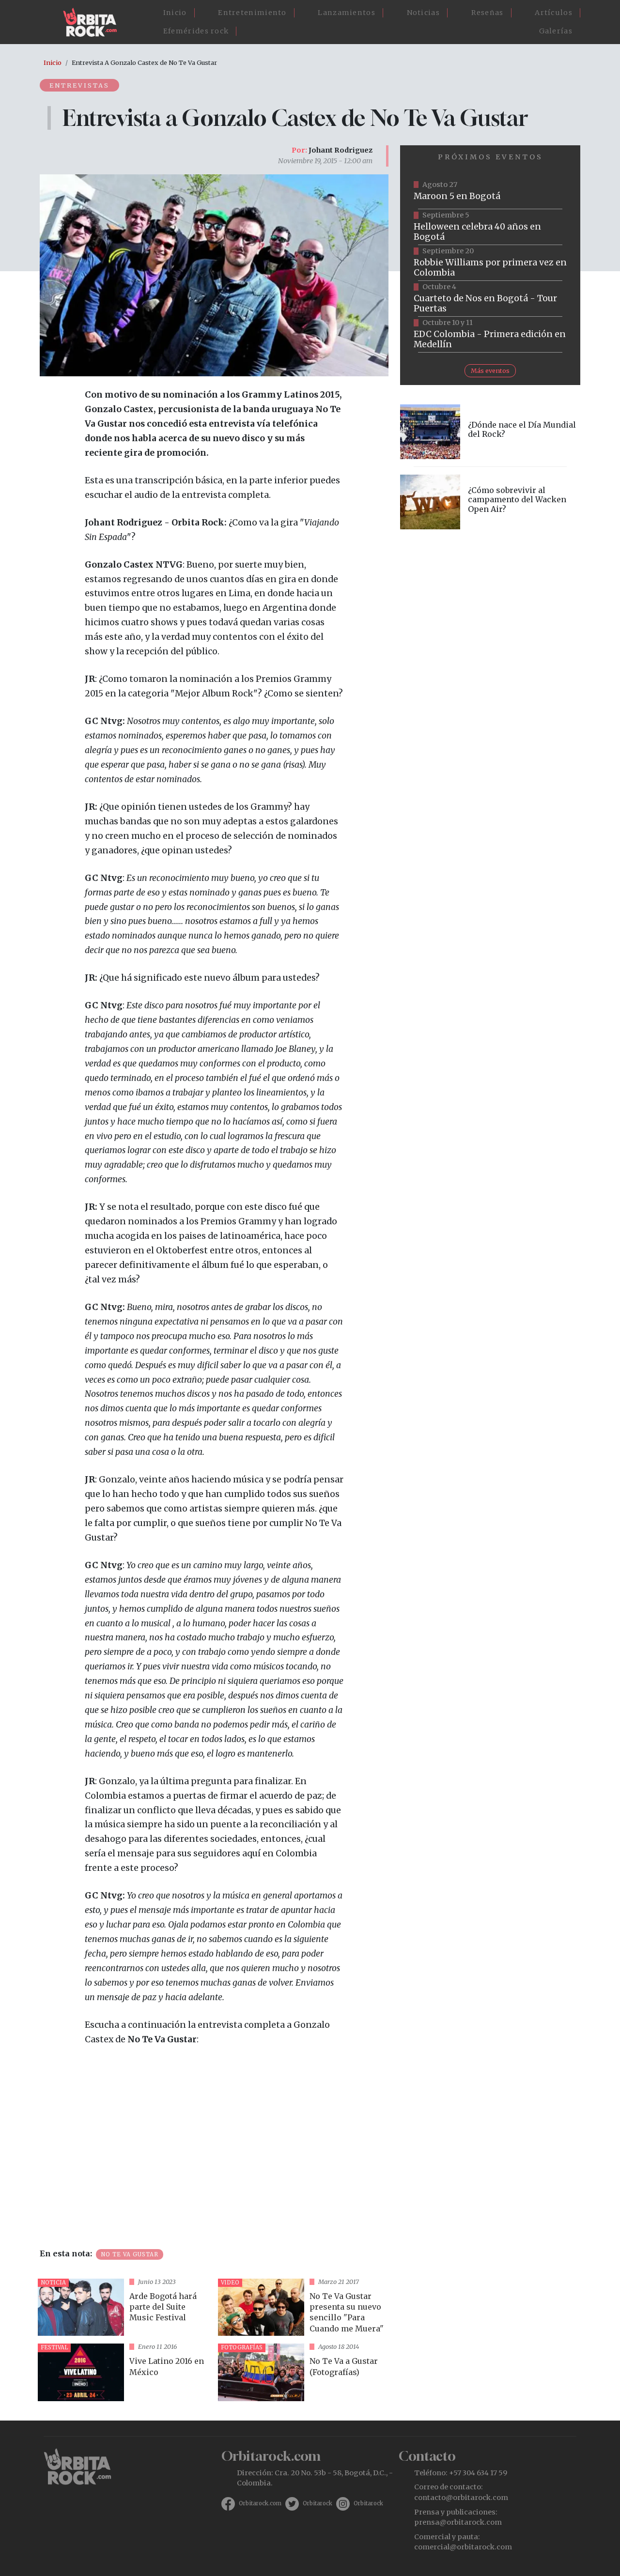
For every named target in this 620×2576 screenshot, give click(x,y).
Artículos (554, 13)
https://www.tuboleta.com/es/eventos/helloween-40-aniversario (490, 227)
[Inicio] (94, 22)
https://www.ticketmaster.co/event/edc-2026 (490, 335)
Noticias (423, 13)
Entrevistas (79, 85)
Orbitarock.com (260, 2503)
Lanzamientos (347, 13)
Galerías (556, 31)
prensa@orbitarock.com (458, 2522)
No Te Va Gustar (130, 2254)
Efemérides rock (196, 31)
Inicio (175, 13)
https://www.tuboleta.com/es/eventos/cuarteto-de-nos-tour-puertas (490, 299)
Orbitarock (318, 2503)
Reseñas (488, 13)
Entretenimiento (252, 13)
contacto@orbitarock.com (461, 2498)
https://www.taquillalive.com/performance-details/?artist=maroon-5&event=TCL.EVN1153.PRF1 (490, 191)
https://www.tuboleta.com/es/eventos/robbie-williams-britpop (490, 263)
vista (124, 2307)
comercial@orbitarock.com (463, 2547)
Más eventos (490, 370)
